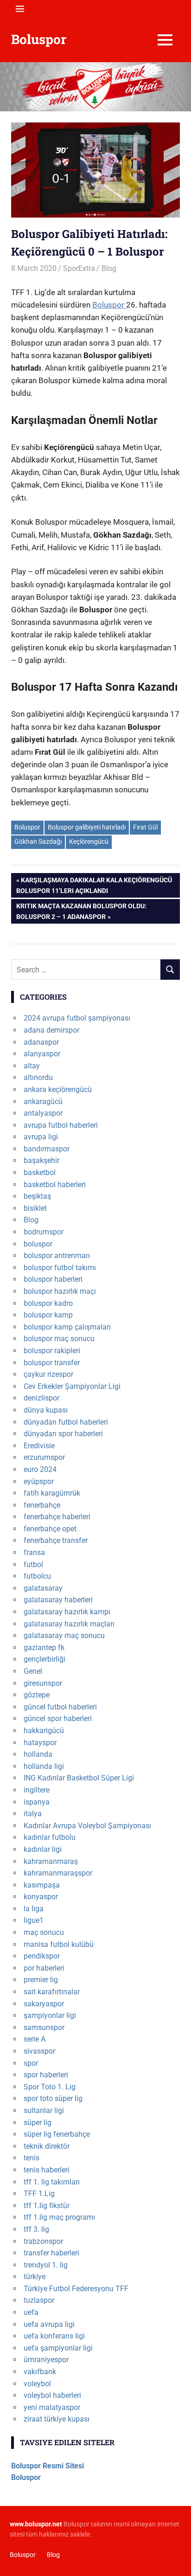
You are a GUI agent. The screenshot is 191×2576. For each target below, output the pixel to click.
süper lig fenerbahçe (57, 2134)
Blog (109, 268)
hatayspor (40, 1743)
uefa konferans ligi (54, 2336)
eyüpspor (39, 1481)
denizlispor (41, 1398)
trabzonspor (43, 2241)
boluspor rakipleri (52, 1351)
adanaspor (41, 1042)
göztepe (37, 1695)
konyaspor (41, 1897)
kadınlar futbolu (50, 1837)
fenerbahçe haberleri (57, 1517)
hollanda (38, 1754)
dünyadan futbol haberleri (66, 1422)
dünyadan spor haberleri (63, 1434)
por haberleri (44, 1968)
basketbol (40, 1172)
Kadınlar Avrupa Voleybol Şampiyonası (87, 1826)
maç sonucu (44, 1932)
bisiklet (35, 1208)
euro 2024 (40, 1469)
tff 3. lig (36, 2229)
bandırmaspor (47, 1149)
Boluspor (39, 39)
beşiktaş (37, 1196)
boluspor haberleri (53, 1279)
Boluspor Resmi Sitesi (48, 2466)
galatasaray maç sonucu (64, 1635)
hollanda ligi (44, 1766)
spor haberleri (46, 2075)
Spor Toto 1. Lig (50, 2087)
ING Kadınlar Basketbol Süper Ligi (79, 1778)
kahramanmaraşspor (58, 1873)
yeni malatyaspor (52, 2407)
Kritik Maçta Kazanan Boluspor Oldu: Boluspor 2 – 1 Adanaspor (81, 911)
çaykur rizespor (48, 1374)
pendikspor (42, 1956)
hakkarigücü (44, 1731)
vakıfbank (40, 2372)
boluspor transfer (52, 1363)
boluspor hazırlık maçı (60, 1291)
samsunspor (44, 2027)
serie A (35, 2039)
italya (33, 1814)
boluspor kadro (48, 1303)
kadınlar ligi (43, 1849)
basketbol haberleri (55, 1185)
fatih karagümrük (52, 1493)
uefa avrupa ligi (49, 2324)
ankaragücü (43, 1102)
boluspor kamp (48, 1315)
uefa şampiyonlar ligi (58, 2348)
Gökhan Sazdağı (38, 842)
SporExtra (79, 268)
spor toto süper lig (53, 2098)
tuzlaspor (39, 2300)
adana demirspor (51, 1030)
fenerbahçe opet (50, 1529)
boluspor (38, 1244)
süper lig (38, 2123)
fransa (34, 1552)
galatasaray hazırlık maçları (69, 1624)
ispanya (37, 1802)
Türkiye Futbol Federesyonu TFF (76, 2289)
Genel (33, 1671)
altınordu (38, 1077)
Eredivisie (39, 1446)
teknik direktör (47, 2146)
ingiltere (37, 1790)
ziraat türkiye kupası (57, 2419)
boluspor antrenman (57, 1256)
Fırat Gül (145, 827)
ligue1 (34, 1920)
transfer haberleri (51, 2253)
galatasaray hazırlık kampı (67, 1612)
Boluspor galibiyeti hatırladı (87, 827)
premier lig (41, 1980)
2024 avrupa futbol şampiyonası (77, 1018)
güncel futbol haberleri (60, 1707)
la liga (34, 1909)
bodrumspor (44, 1232)
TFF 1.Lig (39, 2194)
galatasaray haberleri (58, 1600)
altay (32, 1066)
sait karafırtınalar (52, 1992)
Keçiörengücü (89, 842)
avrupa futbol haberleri (61, 1125)
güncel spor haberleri (58, 1718)
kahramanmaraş (51, 1861)
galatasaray (43, 1588)
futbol (33, 1564)
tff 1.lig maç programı (59, 2217)
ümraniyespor (46, 2360)
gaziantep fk (44, 1648)
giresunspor (43, 1683)
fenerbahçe (42, 1505)
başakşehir (41, 1160)
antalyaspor (43, 1113)
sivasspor (39, 2051)
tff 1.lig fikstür (47, 2206)
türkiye (35, 2277)
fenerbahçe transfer (56, 1540)
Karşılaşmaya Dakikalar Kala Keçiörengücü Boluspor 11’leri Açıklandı (94, 885)
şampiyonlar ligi (50, 2015)
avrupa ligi (41, 1137)
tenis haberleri (47, 2170)
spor (31, 2063)
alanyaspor (42, 1054)
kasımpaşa (42, 1885)
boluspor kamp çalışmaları (67, 1327)
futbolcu (37, 1576)
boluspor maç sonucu (59, 1339)
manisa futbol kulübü (59, 1944)
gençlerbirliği (45, 1659)
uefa (31, 2312)
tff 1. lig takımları (52, 2182)
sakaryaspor (44, 2004)
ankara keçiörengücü (58, 1089)
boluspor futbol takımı (60, 1268)
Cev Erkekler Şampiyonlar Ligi (72, 1386)
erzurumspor (44, 1457)
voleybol (37, 2384)
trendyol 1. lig (46, 2265)
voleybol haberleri (52, 2395)
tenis (32, 2158)
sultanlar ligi (44, 2110)
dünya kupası (46, 1410)
